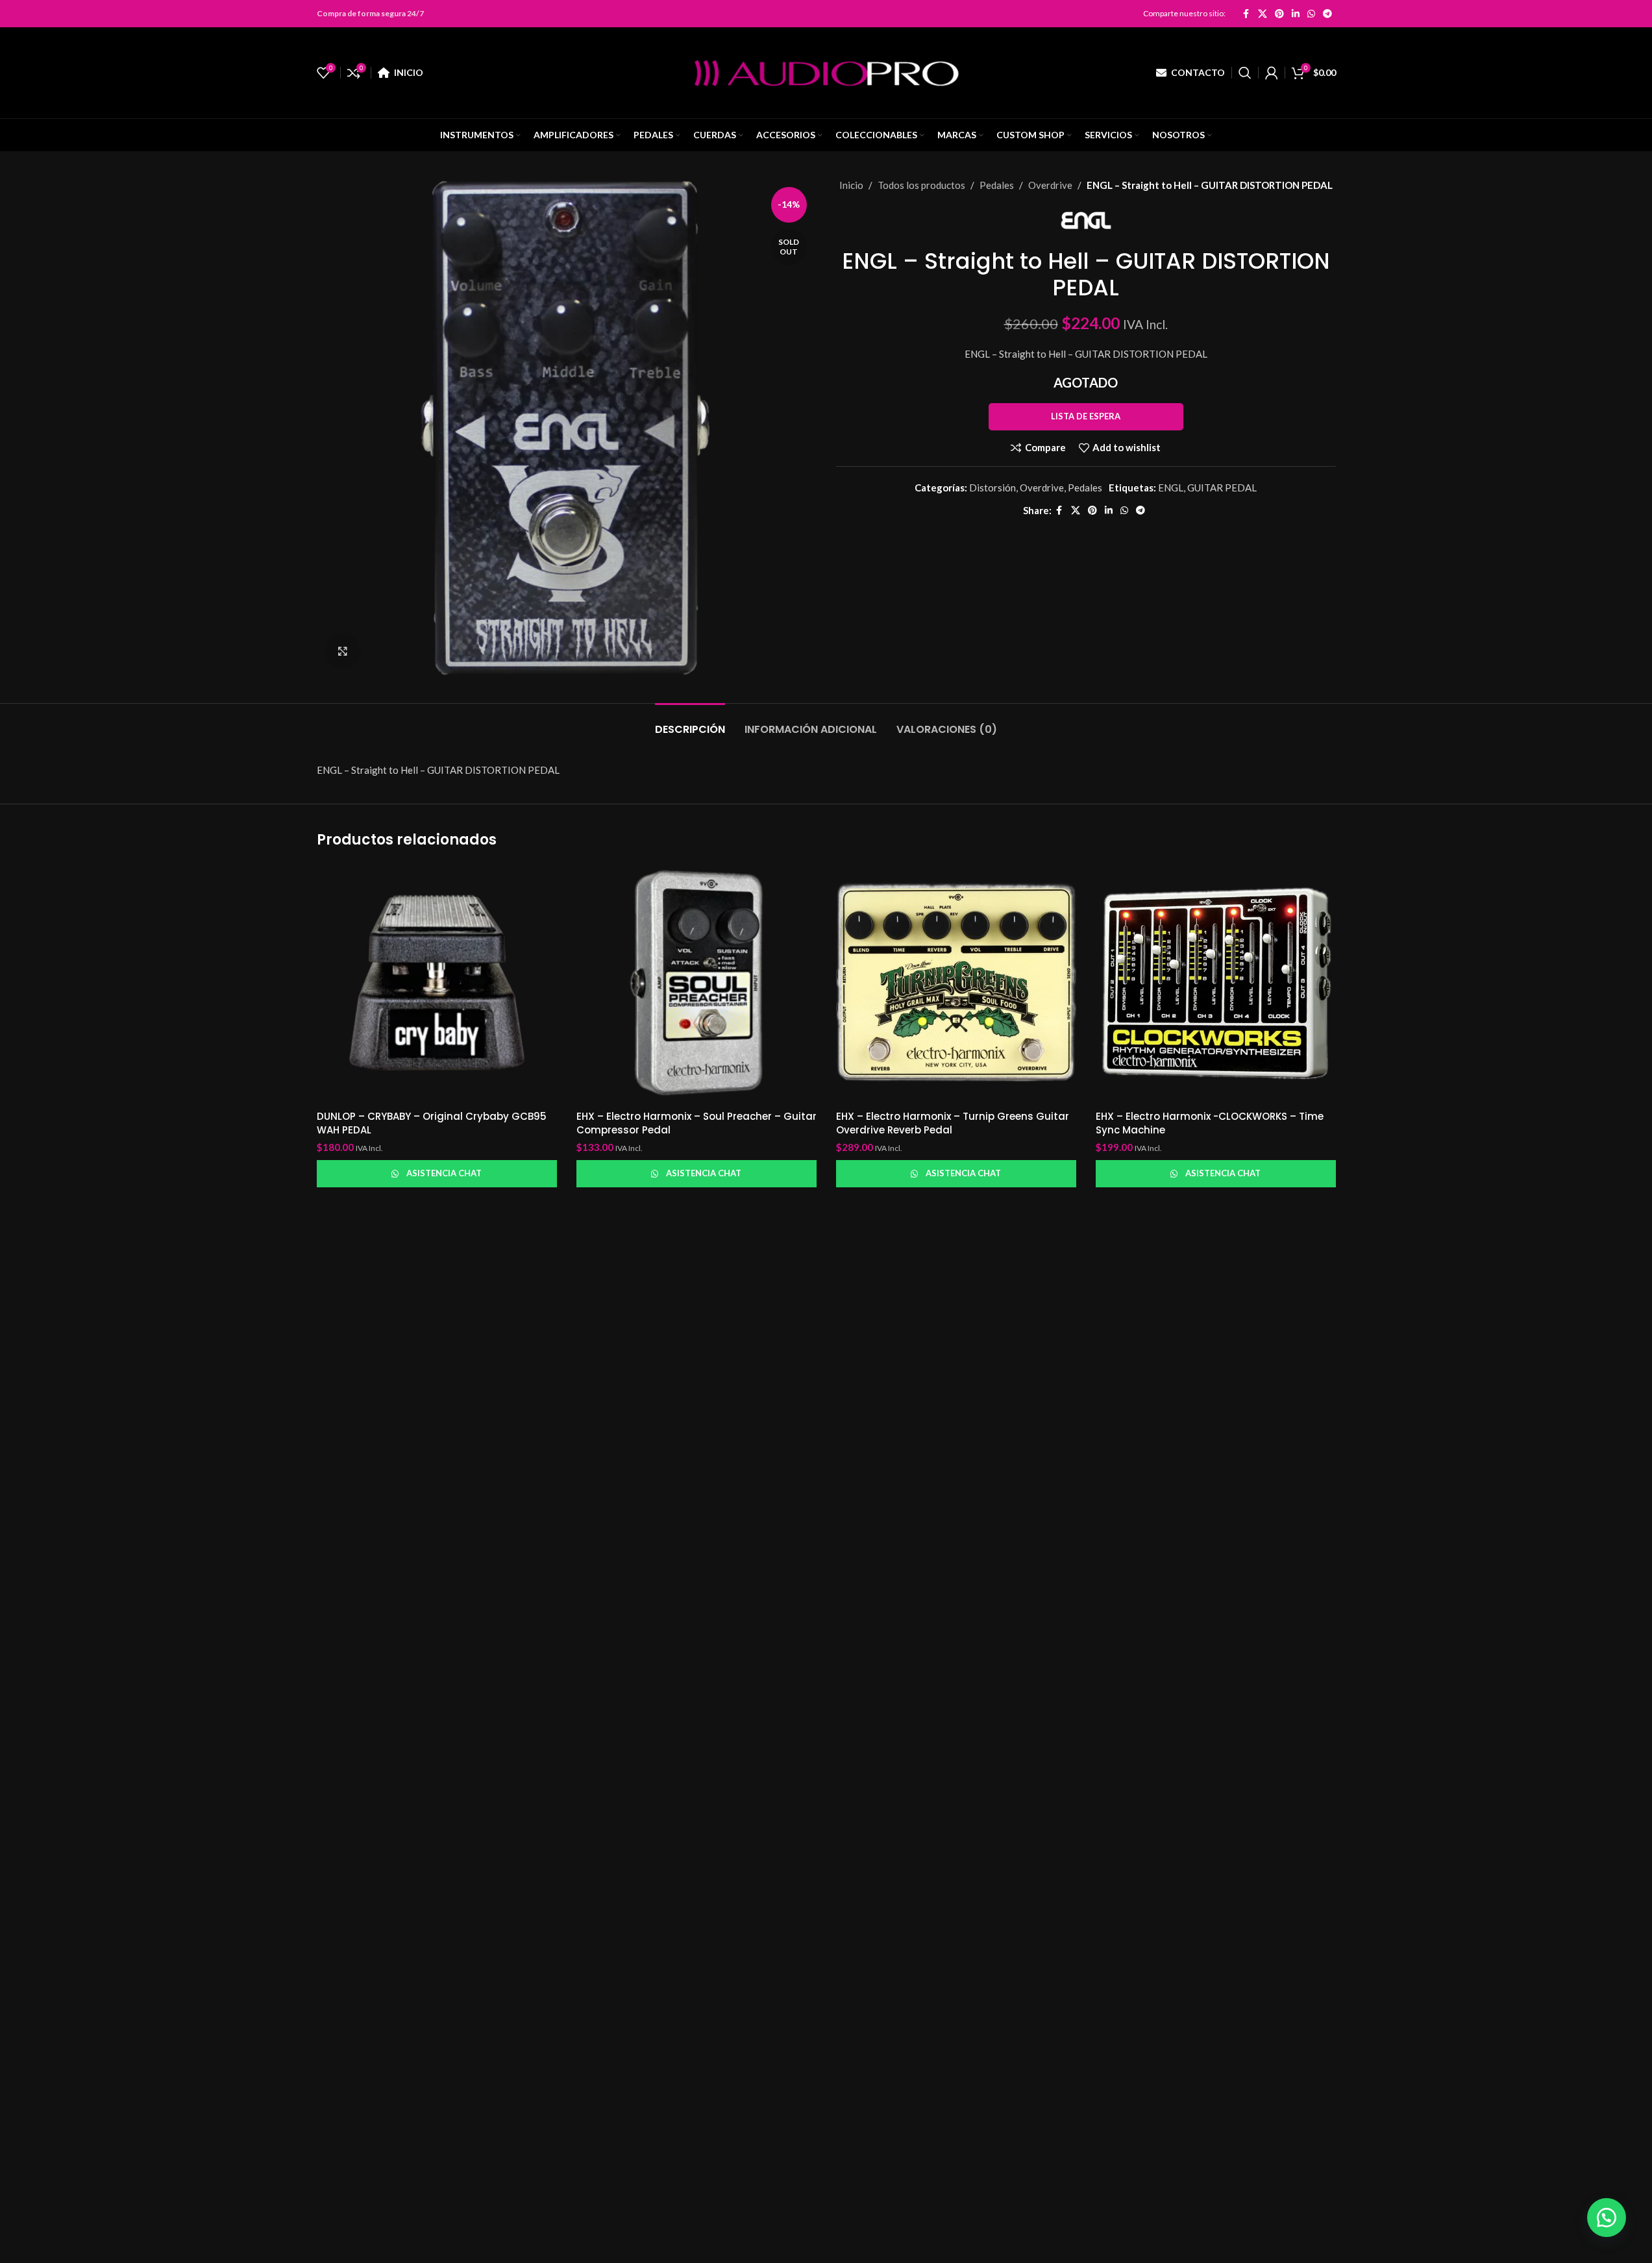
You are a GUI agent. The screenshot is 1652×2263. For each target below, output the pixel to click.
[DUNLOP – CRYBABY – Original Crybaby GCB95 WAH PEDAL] (437, 983)
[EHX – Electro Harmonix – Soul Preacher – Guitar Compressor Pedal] (697, 983)
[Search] (1245, 73)
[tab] (690, 723)
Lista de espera (1086, 416)
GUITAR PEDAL (1222, 488)
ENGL (1171, 488)
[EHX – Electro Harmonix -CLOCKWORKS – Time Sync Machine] (1216, 983)
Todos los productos (921, 185)
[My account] (1272, 73)
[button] (1607, 2218)
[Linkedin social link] (1296, 14)
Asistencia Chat (444, 1173)
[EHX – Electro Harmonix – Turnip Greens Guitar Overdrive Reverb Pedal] (956, 983)
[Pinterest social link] (1279, 14)
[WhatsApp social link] (1311, 14)
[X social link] (1263, 14)
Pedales (997, 185)
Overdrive (1050, 185)
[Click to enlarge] (343, 651)
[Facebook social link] (1246, 14)
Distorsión (992, 488)
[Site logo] (826, 71)
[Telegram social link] (1327, 14)
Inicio (851, 185)
